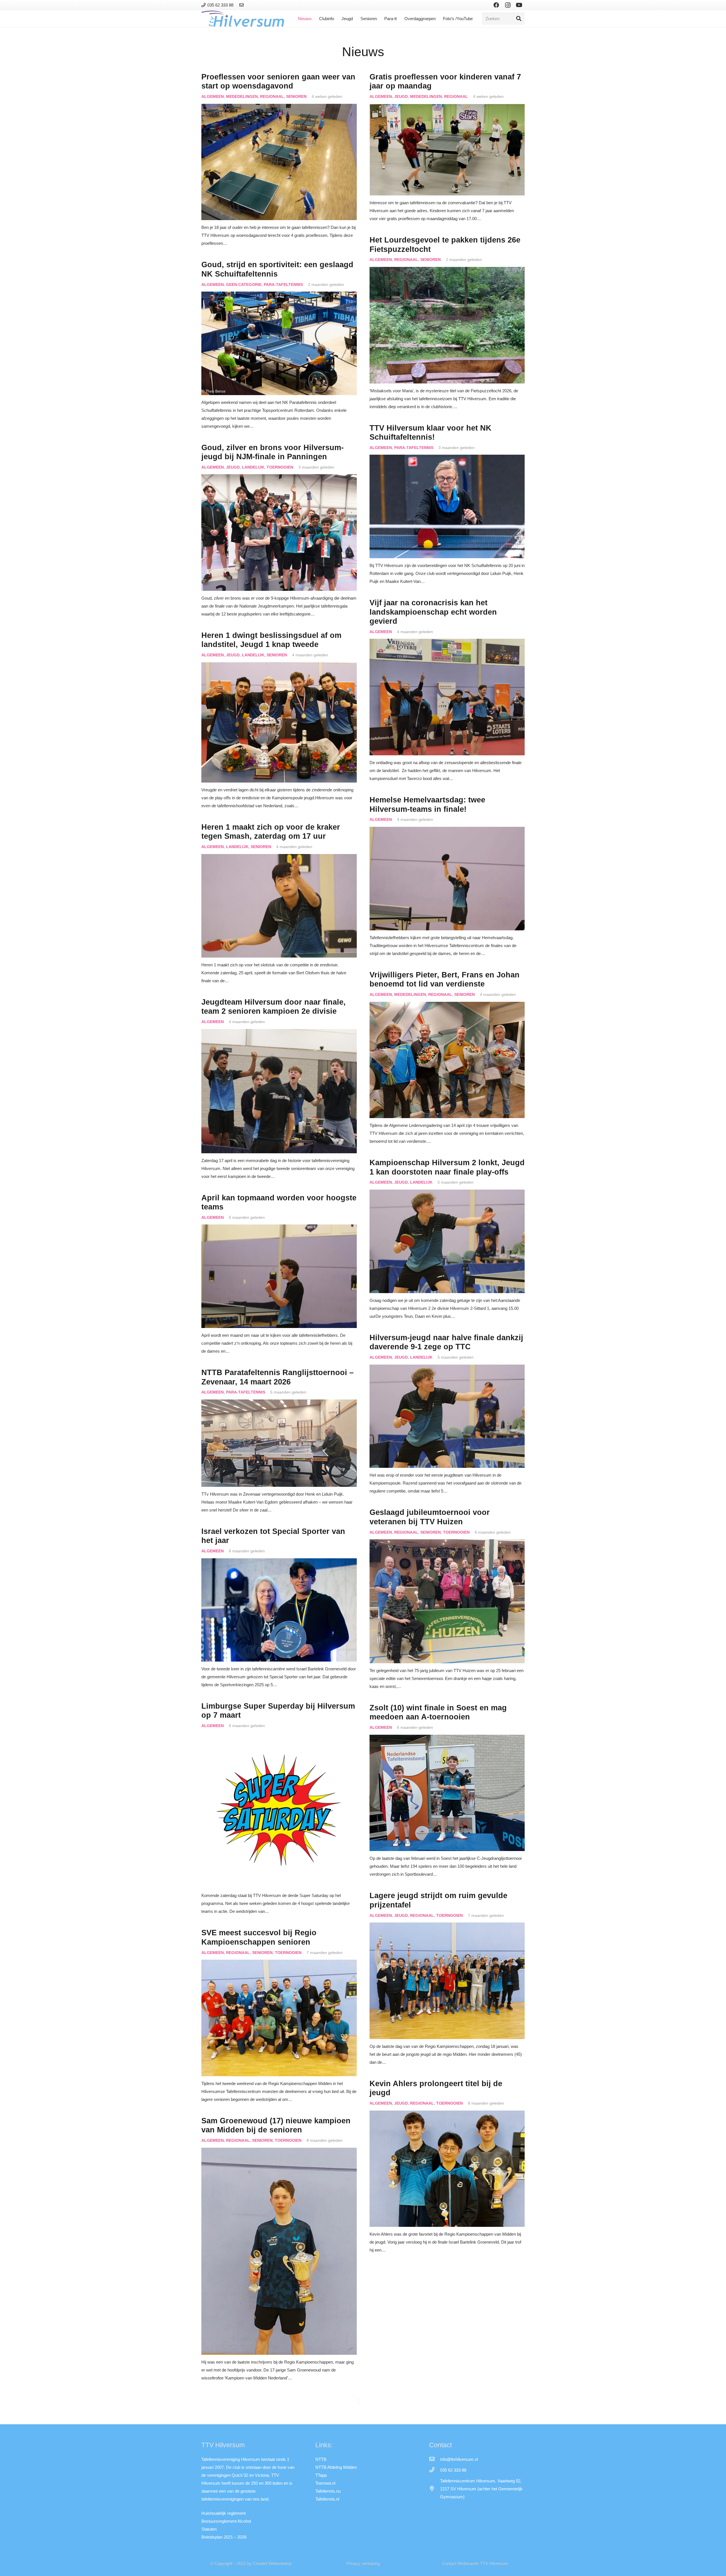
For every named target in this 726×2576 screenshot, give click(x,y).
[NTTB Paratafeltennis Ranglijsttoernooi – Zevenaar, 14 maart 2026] (279, 1403)
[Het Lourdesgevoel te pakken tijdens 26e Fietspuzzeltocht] (447, 271)
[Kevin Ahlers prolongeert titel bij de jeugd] (447, 2114)
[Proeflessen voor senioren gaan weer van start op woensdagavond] (279, 108)
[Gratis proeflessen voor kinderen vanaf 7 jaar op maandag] (447, 108)
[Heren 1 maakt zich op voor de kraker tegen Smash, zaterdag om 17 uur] (279, 858)
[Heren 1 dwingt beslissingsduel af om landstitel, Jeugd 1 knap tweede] (279, 666)
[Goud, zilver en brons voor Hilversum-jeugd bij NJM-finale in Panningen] (279, 478)
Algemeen (213, 97)
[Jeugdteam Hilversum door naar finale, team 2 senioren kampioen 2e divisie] (279, 1033)
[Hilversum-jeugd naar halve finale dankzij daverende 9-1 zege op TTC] (447, 1368)
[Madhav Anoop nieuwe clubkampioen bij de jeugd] (279, 2430)
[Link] (242, 5)
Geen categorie (244, 285)
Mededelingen (242, 97)
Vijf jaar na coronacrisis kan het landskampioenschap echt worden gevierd (433, 612)
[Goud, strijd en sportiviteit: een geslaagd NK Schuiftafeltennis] (279, 295)
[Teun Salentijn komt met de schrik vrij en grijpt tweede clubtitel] (447, 2302)
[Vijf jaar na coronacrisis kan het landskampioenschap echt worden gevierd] (447, 643)
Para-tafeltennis (283, 285)
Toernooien (280, 467)
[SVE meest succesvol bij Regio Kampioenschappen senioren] (279, 1963)
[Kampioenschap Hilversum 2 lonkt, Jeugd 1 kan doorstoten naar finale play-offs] (447, 1193)
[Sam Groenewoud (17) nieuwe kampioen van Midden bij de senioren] (279, 2152)
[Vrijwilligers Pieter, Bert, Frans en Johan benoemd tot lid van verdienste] (447, 1006)
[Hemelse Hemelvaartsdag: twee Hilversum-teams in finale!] (447, 831)
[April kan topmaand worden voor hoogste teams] (279, 1228)
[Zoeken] (519, 19)
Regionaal (272, 97)
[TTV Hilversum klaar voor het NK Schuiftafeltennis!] (447, 459)
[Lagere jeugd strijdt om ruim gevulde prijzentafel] (447, 1926)
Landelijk (253, 467)
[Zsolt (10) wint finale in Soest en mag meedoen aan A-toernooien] (447, 1739)
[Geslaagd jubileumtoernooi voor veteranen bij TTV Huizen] (447, 1543)
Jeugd (401, 97)
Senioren (296, 97)
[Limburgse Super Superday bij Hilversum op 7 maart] (279, 1737)
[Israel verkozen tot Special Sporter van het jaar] (279, 1562)
